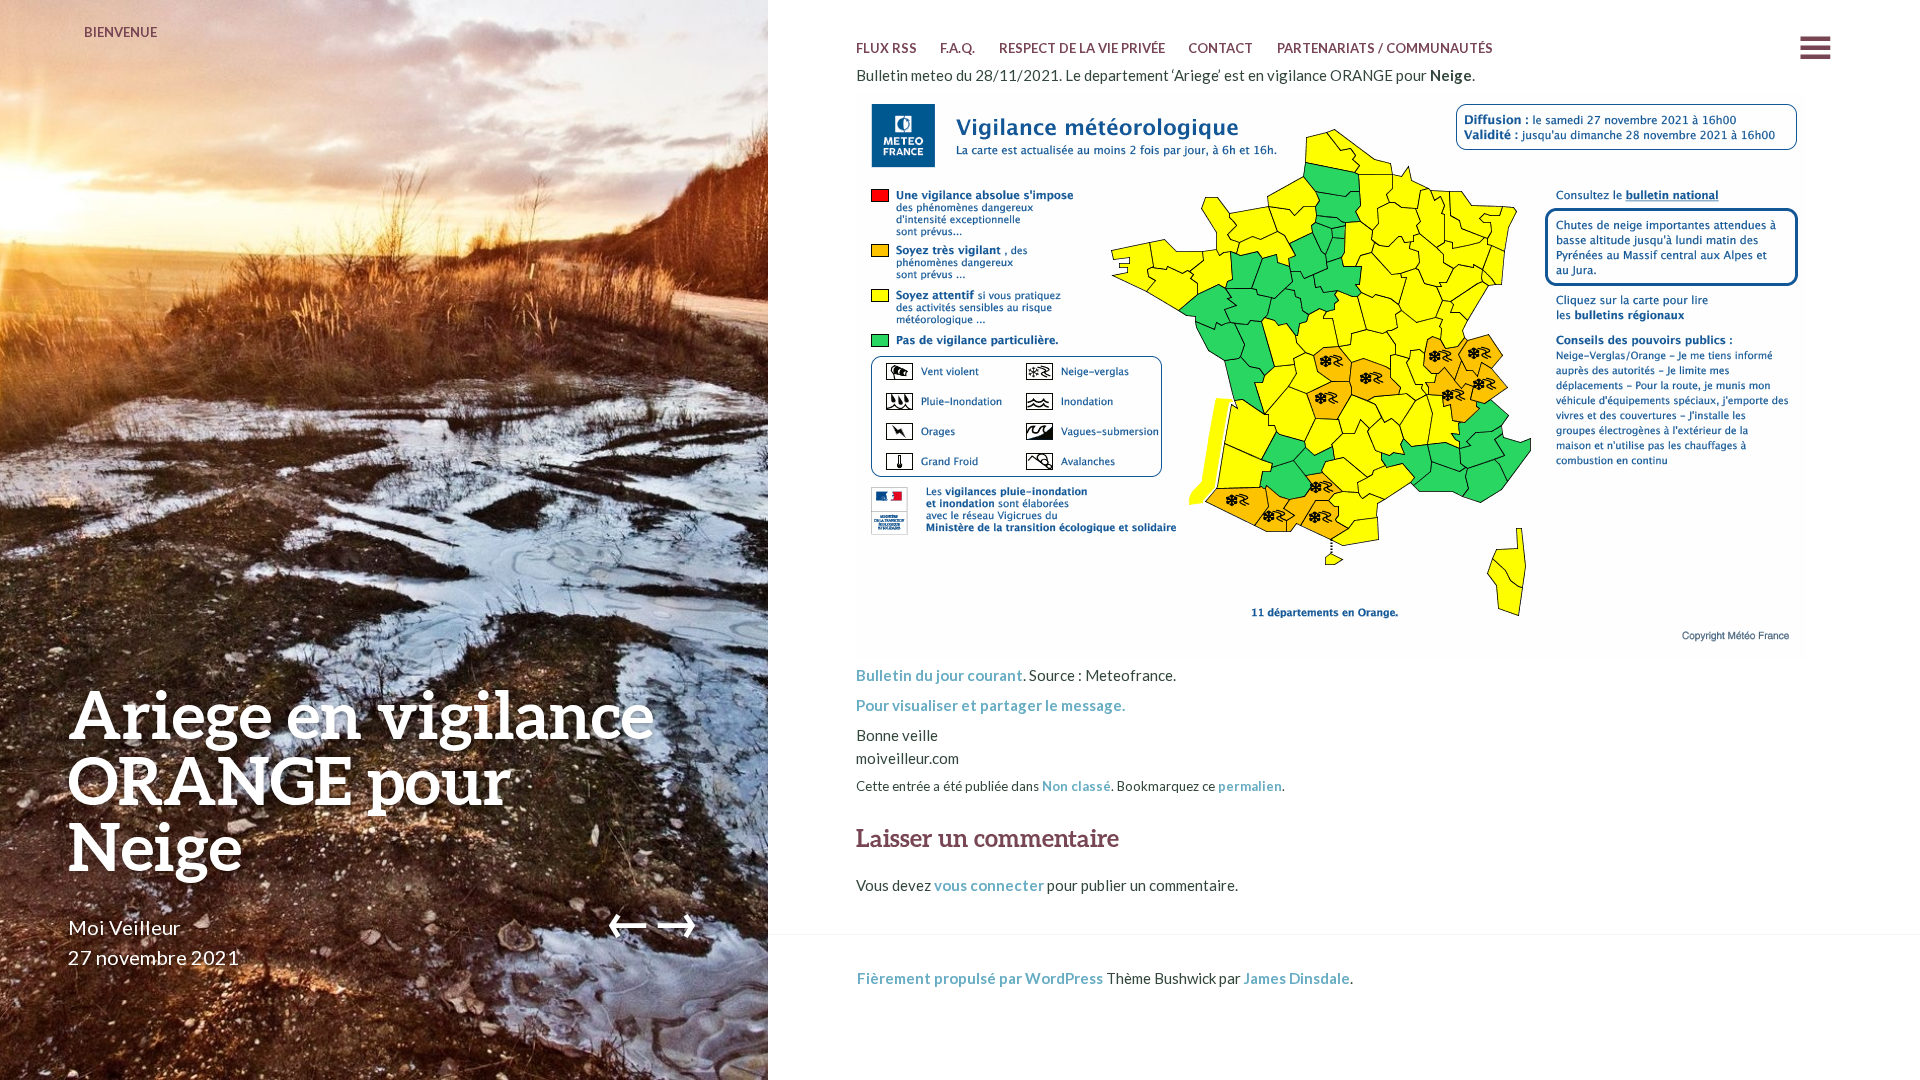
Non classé (1076, 786)
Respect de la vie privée (1082, 48)
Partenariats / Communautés (1385, 48)
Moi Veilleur (124, 927)
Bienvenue (120, 32)
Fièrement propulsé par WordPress (980, 978)
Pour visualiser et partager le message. (990, 705)
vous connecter (989, 885)
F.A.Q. (957, 48)
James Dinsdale (1297, 978)
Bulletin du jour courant (939, 675)
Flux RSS (886, 48)
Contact (1220, 48)
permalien (1250, 786)
